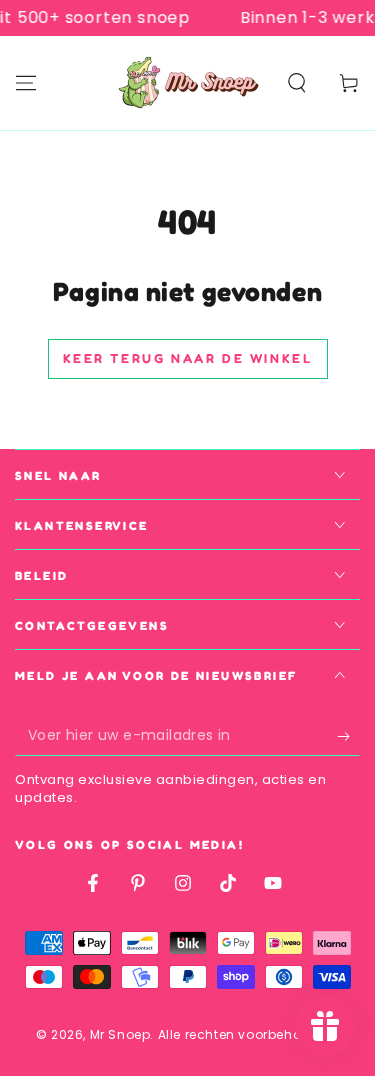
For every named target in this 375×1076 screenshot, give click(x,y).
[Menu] (26, 83)
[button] (297, 83)
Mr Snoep (120, 1034)
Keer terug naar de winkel (188, 358)
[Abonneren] (348, 736)
